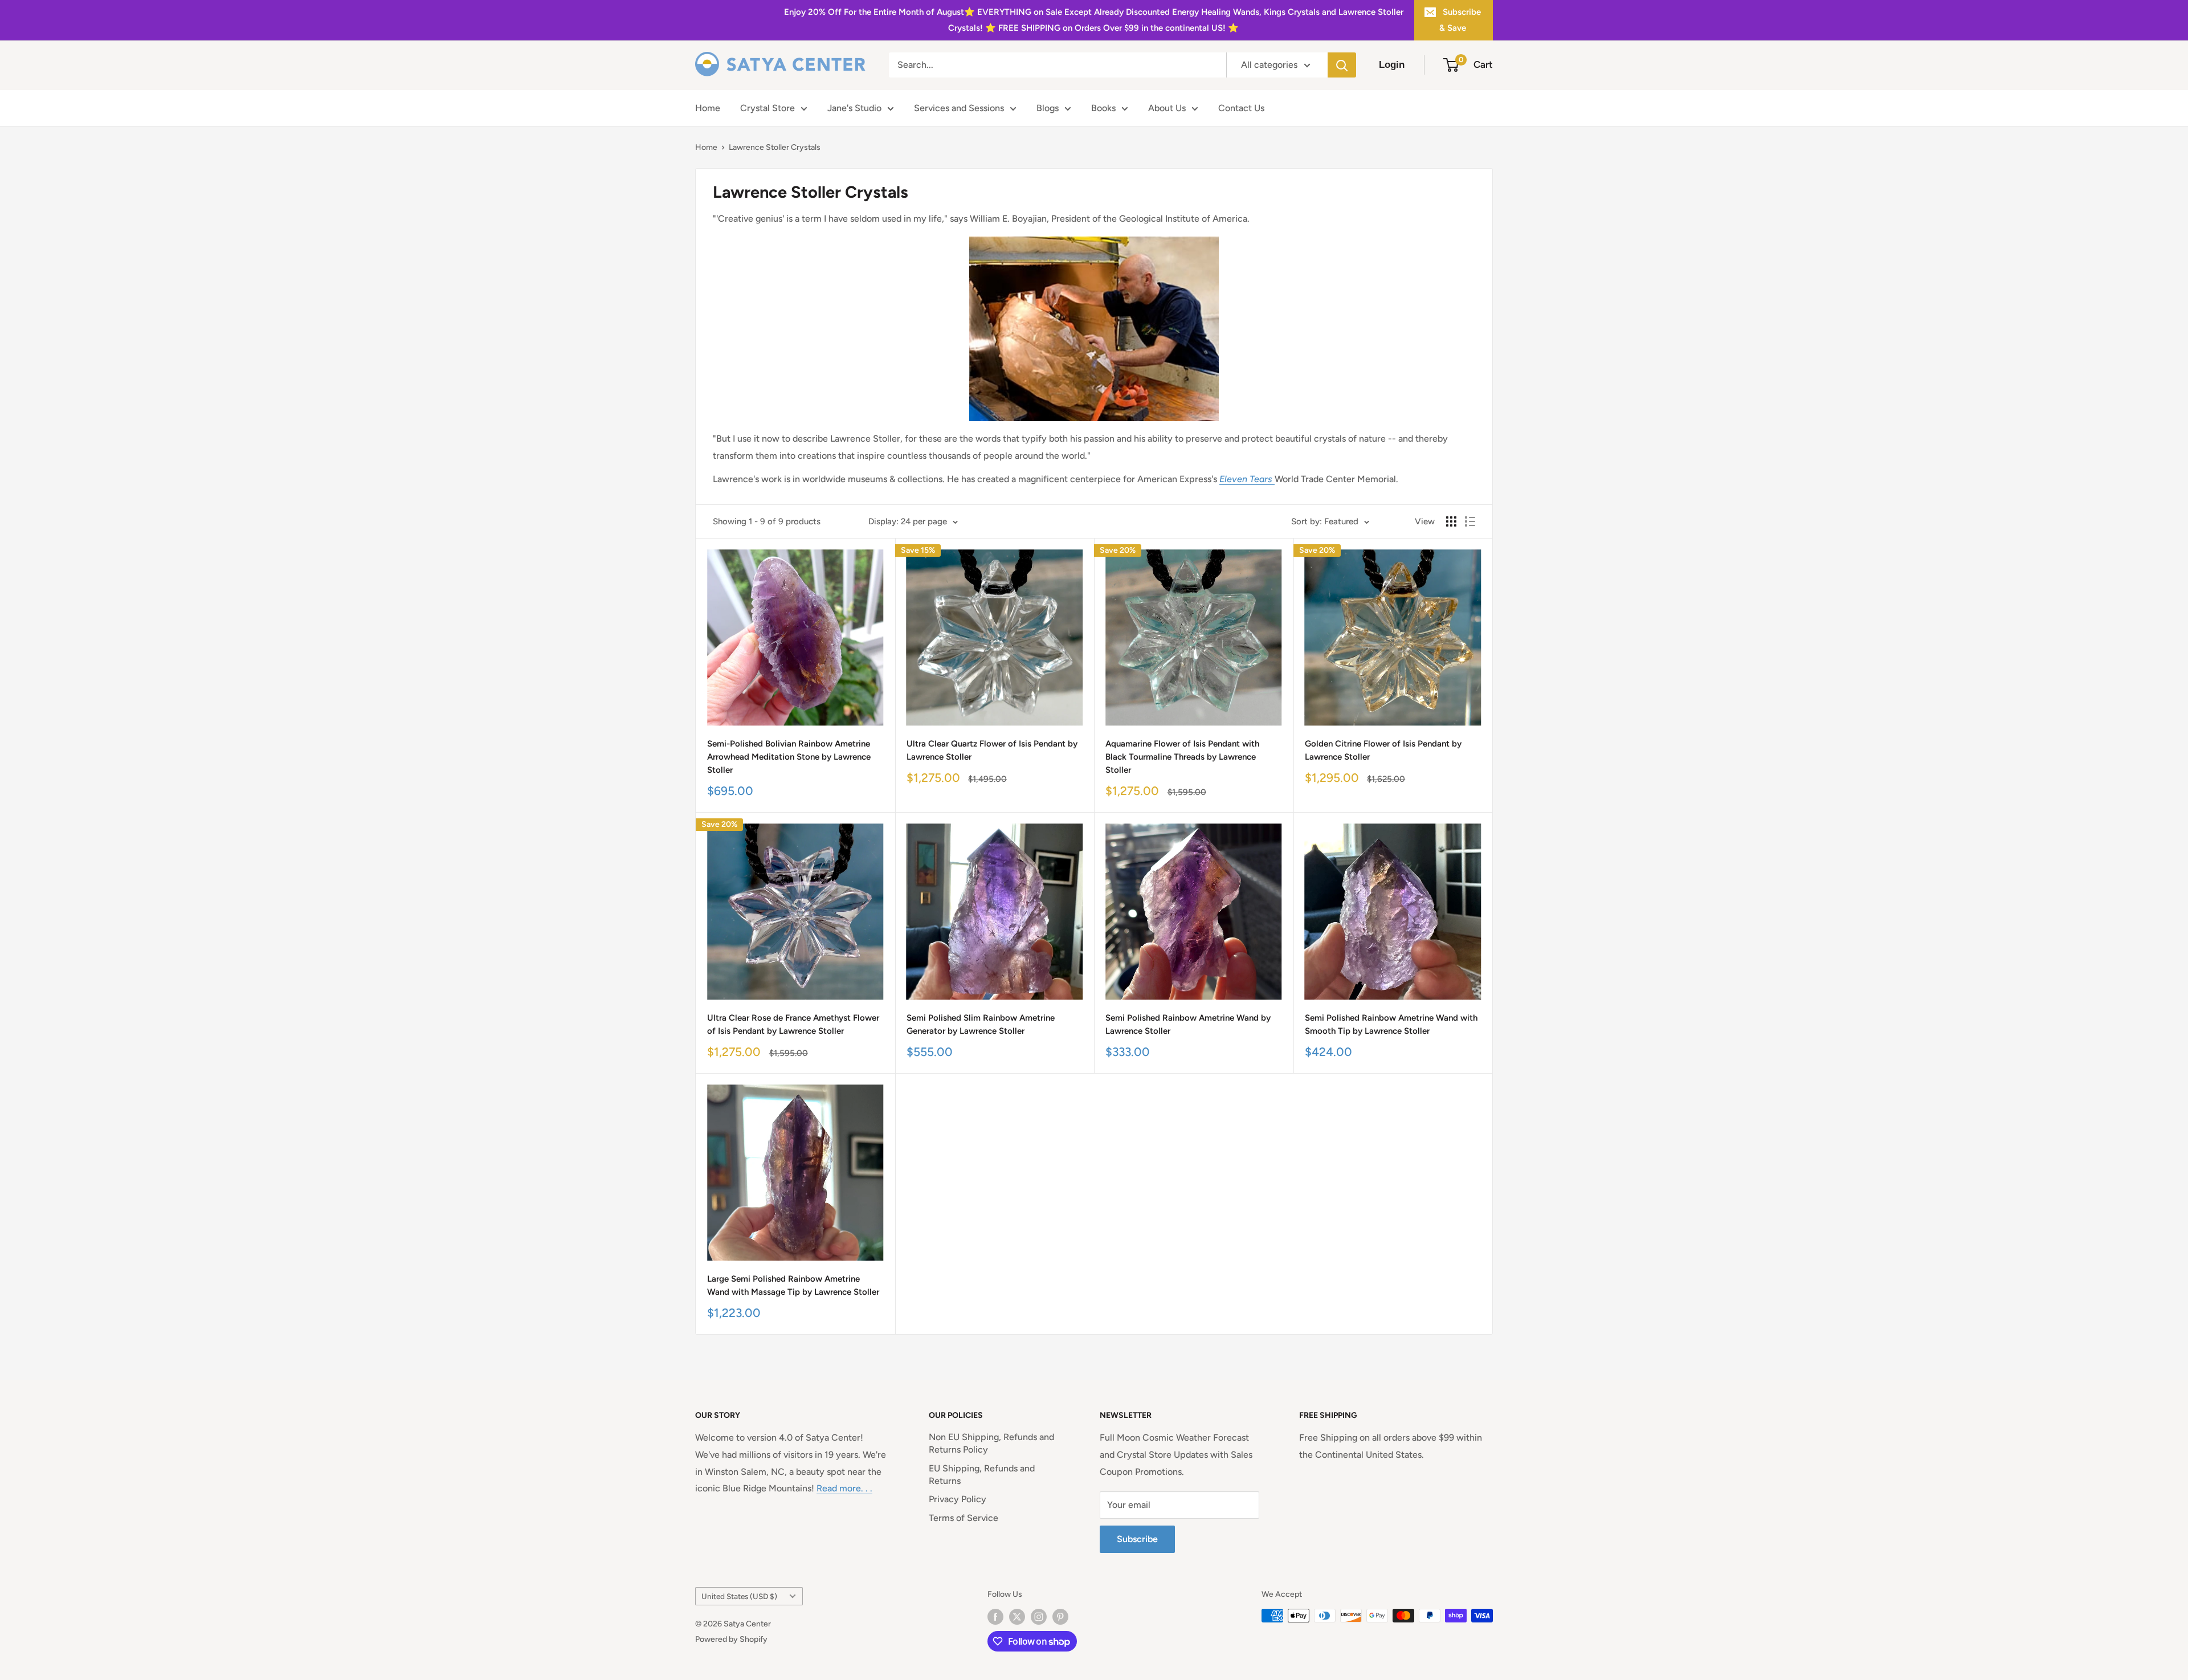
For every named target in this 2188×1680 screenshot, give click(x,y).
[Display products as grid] (1451, 521)
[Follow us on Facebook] (995, 1617)
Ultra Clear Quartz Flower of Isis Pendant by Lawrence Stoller (992, 750)
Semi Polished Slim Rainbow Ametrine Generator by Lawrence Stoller (981, 1024)
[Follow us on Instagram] (1039, 1617)
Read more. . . (844, 1488)
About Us (1167, 108)
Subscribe (1137, 1539)
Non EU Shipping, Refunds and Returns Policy (991, 1443)
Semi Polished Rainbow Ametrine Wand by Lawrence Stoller (1188, 1024)
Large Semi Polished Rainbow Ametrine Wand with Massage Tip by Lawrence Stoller (793, 1285)
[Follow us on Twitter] (1017, 1617)
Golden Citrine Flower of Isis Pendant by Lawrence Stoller (1383, 750)
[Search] (1342, 65)
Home (708, 108)
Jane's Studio (854, 108)
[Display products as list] (1470, 521)
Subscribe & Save (1460, 20)
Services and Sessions (959, 108)
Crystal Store (768, 108)
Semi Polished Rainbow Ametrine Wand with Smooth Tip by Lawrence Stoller (1391, 1024)
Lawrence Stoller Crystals (775, 147)
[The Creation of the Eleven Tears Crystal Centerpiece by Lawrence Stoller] (1273, 479)
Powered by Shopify (731, 1639)
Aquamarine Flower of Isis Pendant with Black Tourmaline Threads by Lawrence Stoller (1182, 757)
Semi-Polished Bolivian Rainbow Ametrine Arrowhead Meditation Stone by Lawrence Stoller (789, 757)
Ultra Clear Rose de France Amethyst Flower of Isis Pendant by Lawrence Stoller (793, 1024)
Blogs (1048, 108)
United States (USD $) (739, 1596)
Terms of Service (964, 1518)
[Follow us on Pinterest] (1060, 1617)
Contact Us (1241, 108)
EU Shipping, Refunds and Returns (982, 1475)
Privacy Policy (958, 1499)
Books (1103, 108)
